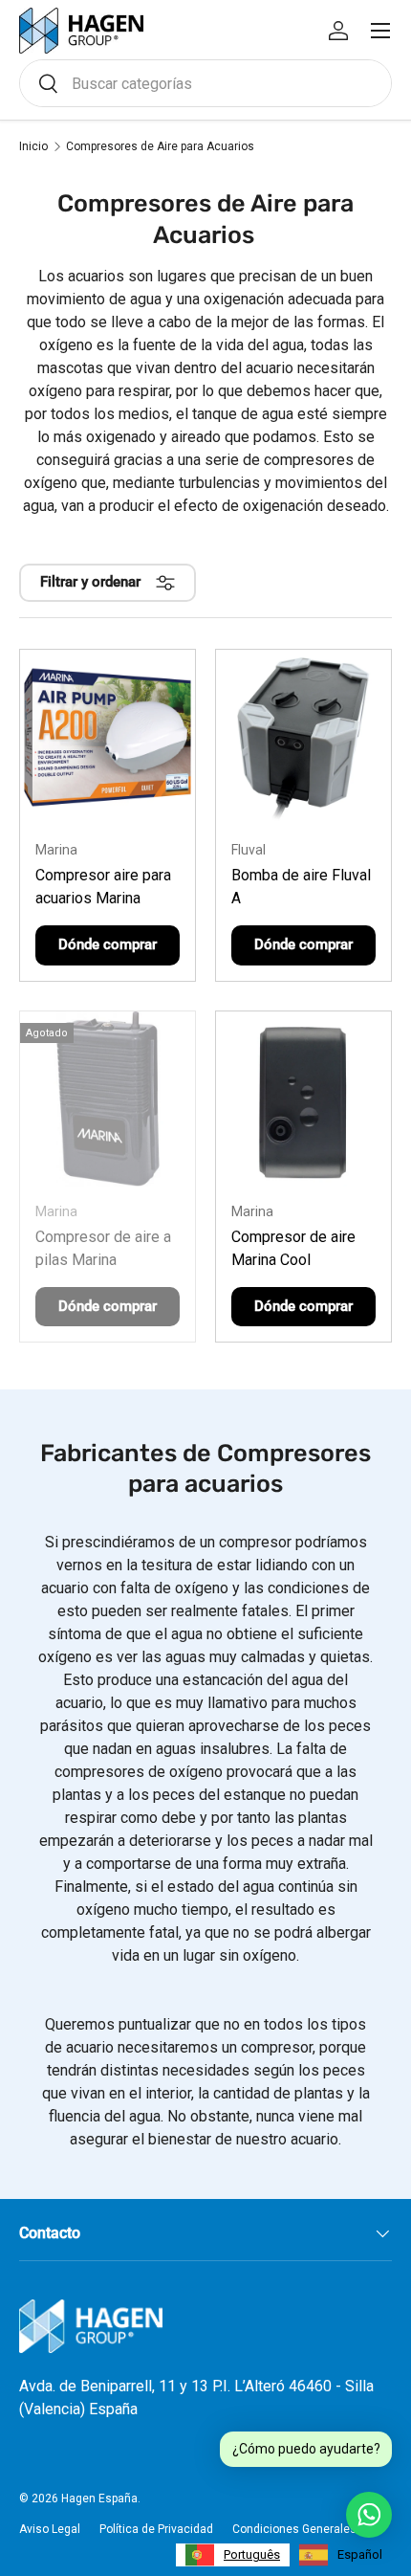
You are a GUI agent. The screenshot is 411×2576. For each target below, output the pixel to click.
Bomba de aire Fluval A (301, 887)
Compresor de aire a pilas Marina (103, 1248)
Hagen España (99, 2498)
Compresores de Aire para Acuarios (160, 146)
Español (360, 2554)
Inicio (33, 146)
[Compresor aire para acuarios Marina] (108, 737)
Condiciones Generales (294, 2529)
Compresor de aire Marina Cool (293, 1248)
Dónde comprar (108, 944)
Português (252, 2554)
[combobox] (205, 83)
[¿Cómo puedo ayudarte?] (369, 2515)
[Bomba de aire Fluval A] (303, 737)
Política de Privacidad (156, 2529)
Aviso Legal (50, 2529)
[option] (341, 2555)
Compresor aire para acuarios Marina (103, 887)
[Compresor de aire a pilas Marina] (108, 1099)
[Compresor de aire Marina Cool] (303, 1099)
